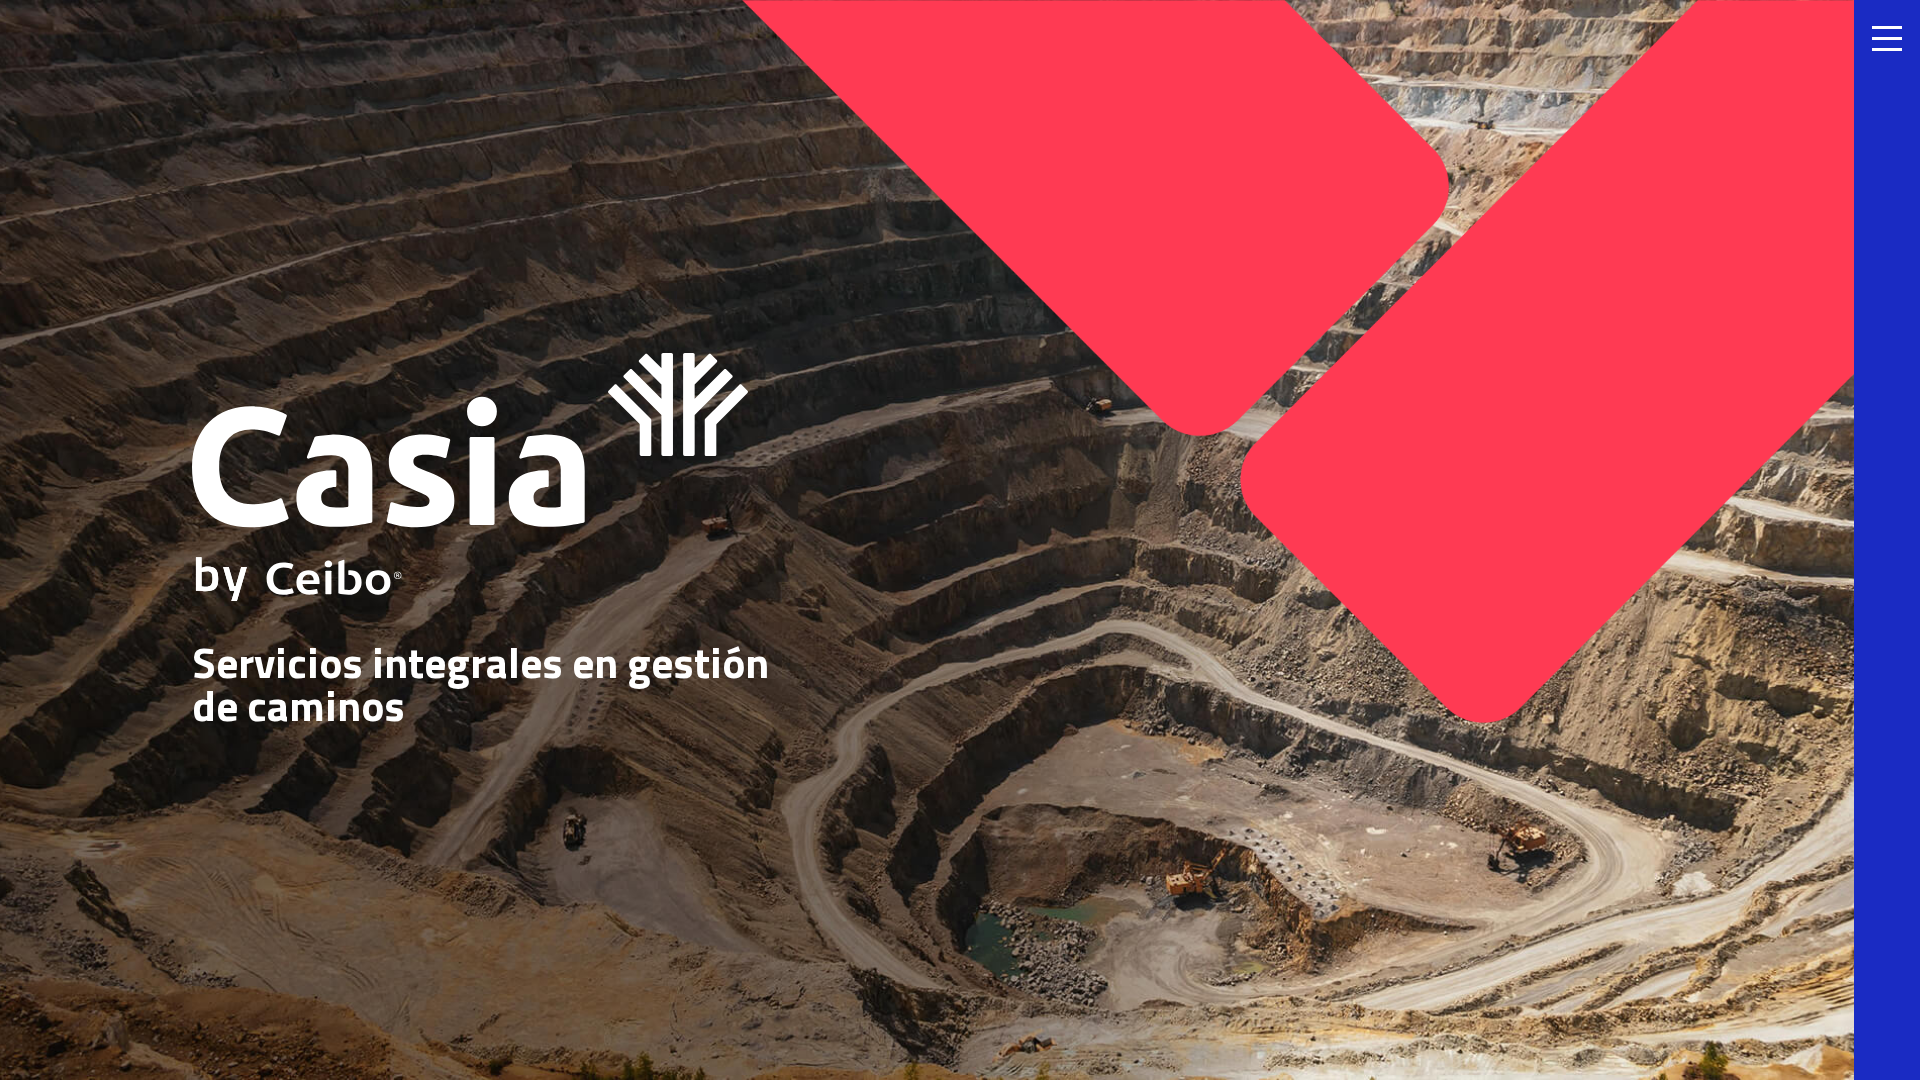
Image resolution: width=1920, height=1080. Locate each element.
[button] (1887, 540)
